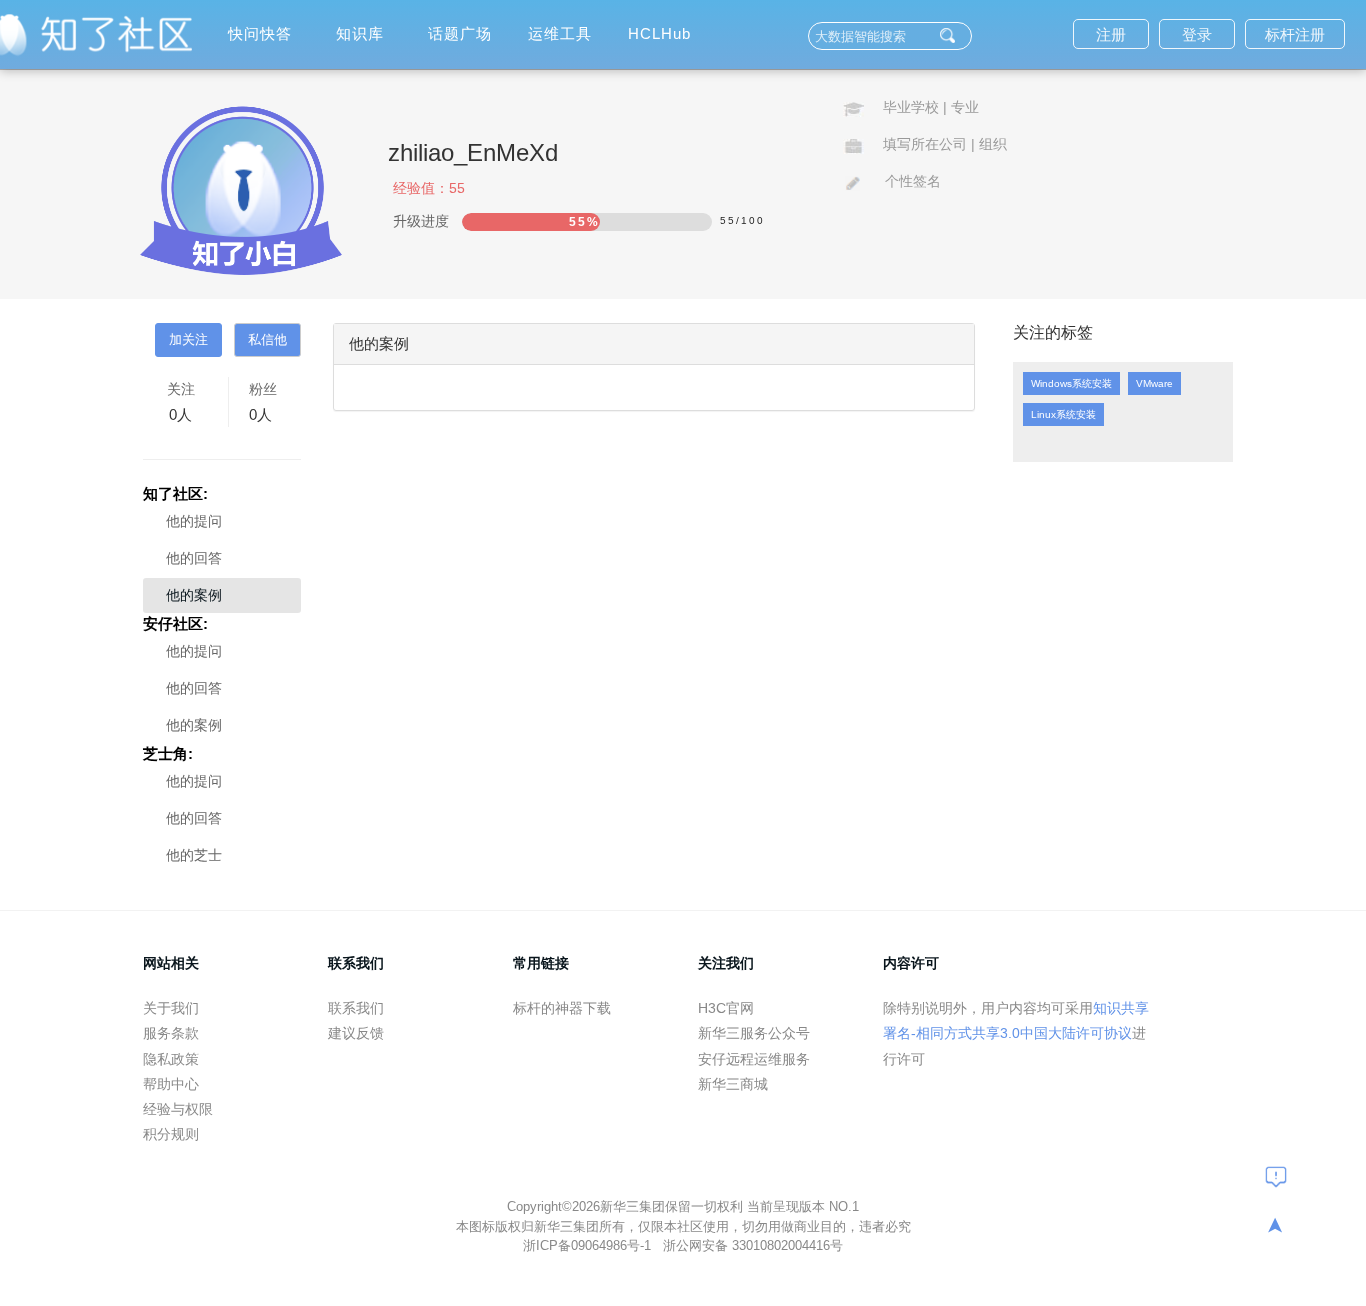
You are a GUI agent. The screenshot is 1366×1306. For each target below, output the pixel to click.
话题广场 (460, 33)
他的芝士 (194, 855)
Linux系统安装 (1063, 414)
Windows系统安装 (1071, 383)
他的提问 (194, 521)
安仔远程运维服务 (754, 1059)
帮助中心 (171, 1084)
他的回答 (194, 558)
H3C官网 (726, 1008)
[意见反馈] (1276, 1176)
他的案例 (194, 595)
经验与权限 (178, 1109)
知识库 (360, 33)
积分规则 (171, 1134)
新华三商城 (733, 1084)
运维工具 (560, 33)
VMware (1154, 383)
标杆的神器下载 (562, 1008)
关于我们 (171, 1008)
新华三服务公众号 (754, 1033)
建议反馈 (356, 1033)
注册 (1111, 34)
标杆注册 (1295, 34)
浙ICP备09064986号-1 (589, 1245)
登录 (1197, 34)
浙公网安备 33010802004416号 (753, 1245)
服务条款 (171, 1033)
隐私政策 (171, 1059)
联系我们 (356, 1008)
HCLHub (659, 33)
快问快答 (260, 33)
